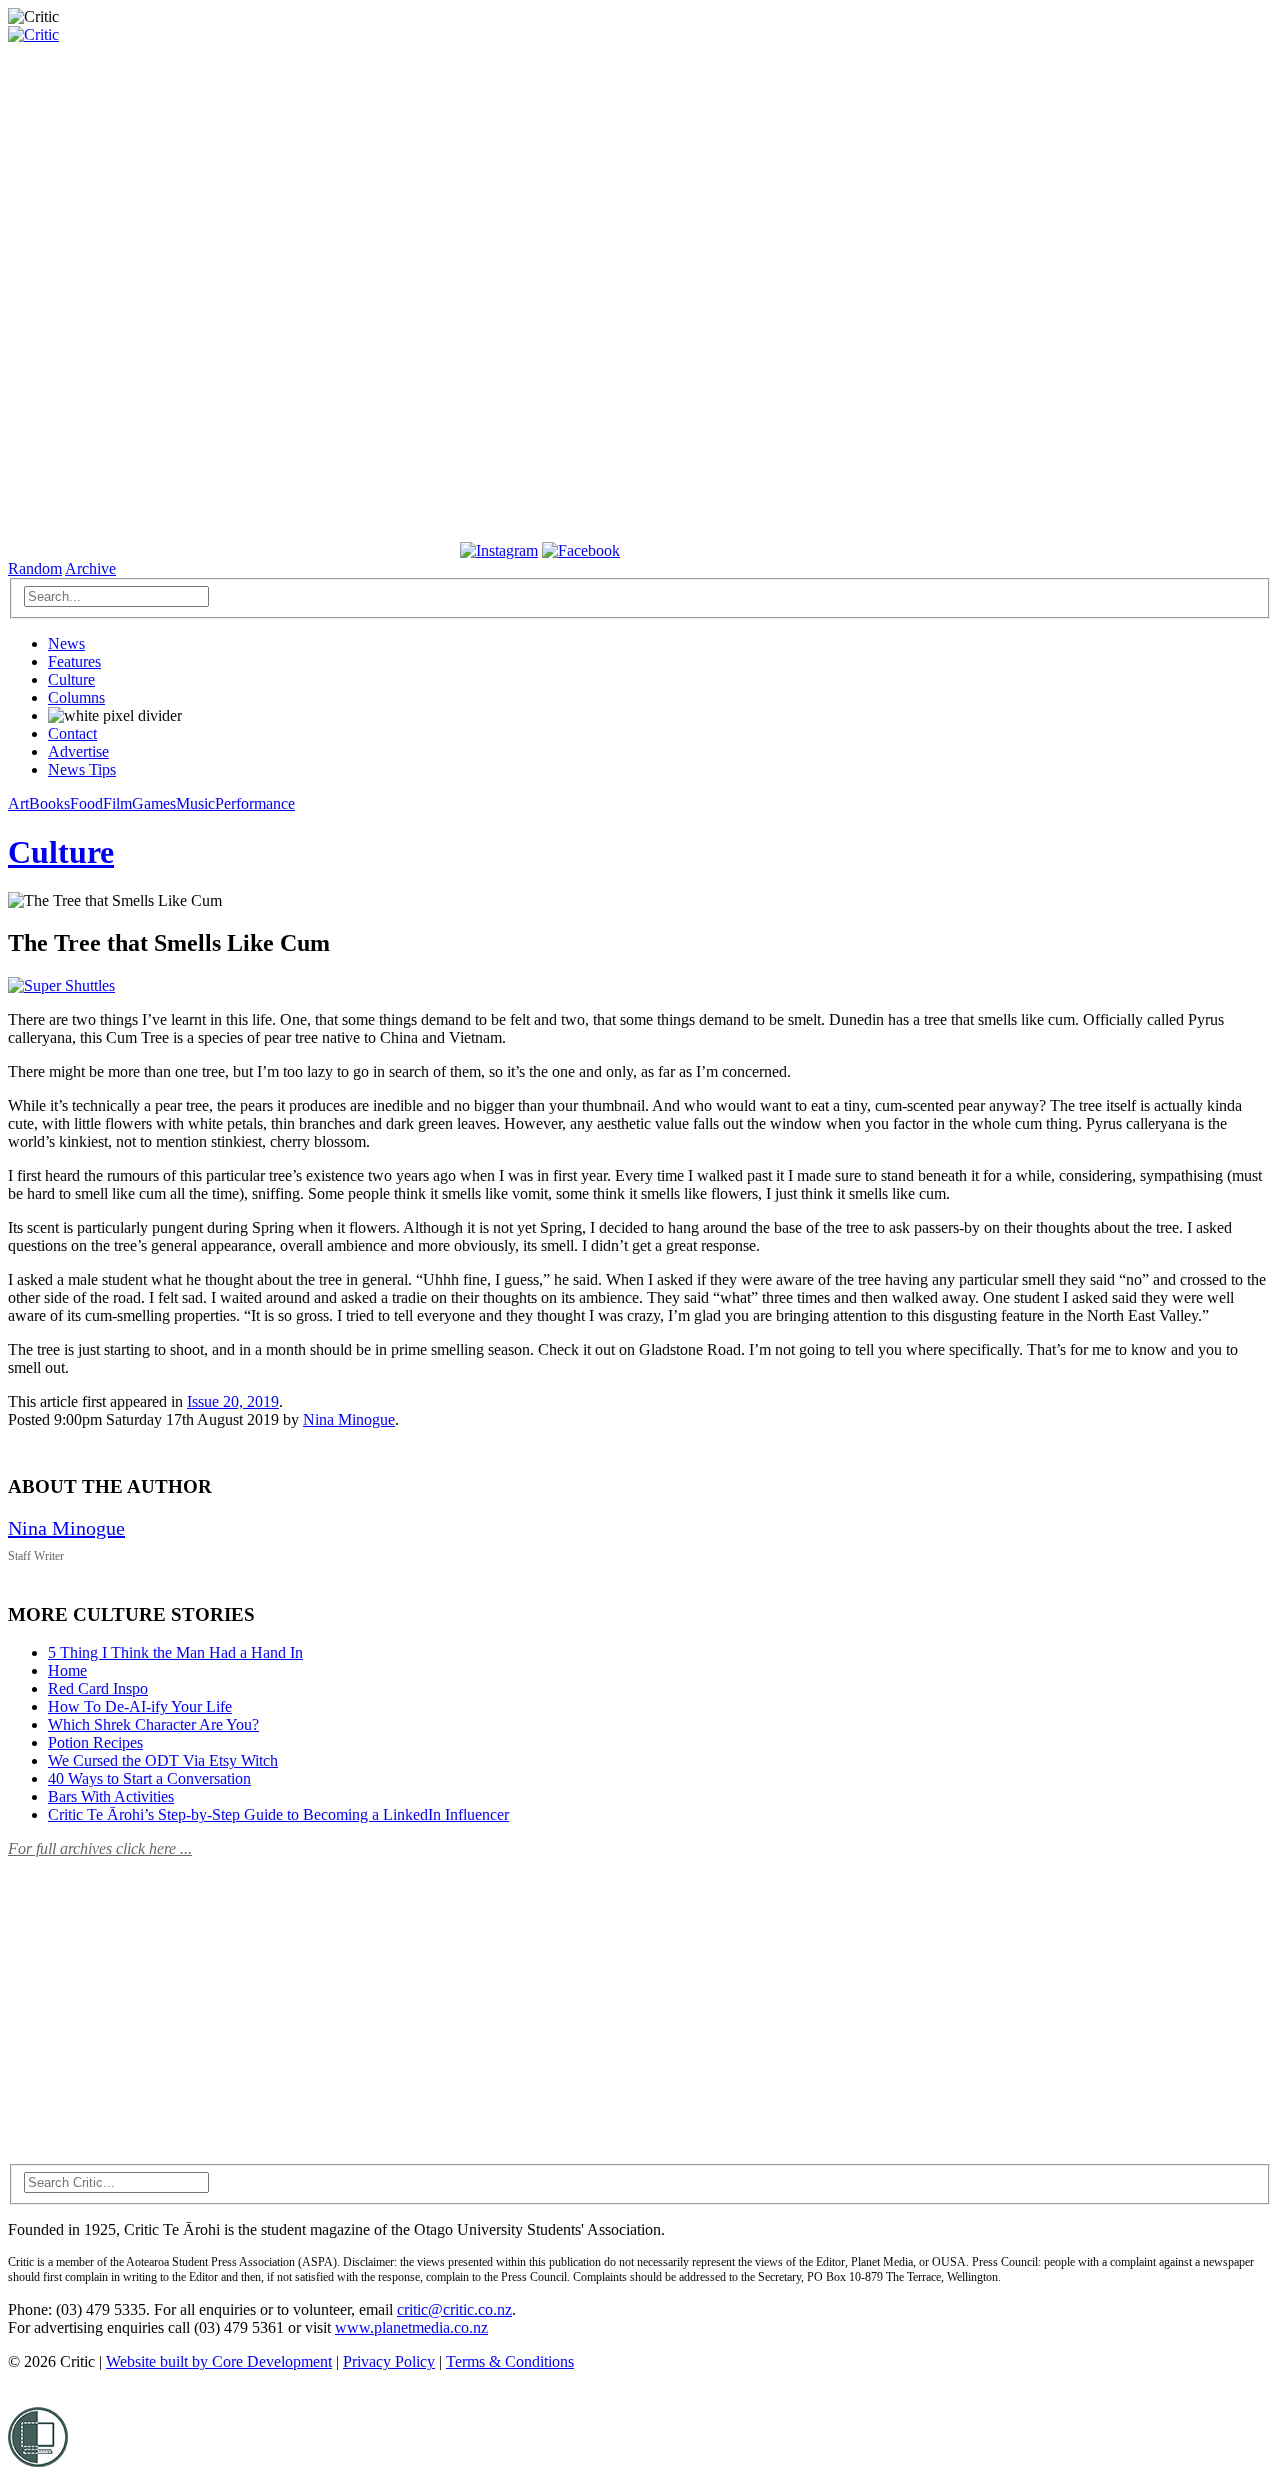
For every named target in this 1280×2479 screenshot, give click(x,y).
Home (67, 1670)
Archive (90, 568)
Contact (72, 733)
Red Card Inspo (98, 1688)
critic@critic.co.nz (454, 2309)
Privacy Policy (389, 2361)
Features (74, 661)
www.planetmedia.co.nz (411, 2327)
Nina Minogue (349, 1419)
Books (49, 803)
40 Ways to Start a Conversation (149, 1778)
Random (35, 568)
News (66, 643)
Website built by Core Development (219, 2361)
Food (86, 803)
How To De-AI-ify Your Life (140, 1706)
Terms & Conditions (510, 2361)
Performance (255, 803)
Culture (71, 679)
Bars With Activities (111, 1796)
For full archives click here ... (100, 1848)
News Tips (82, 769)
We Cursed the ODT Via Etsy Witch (163, 1760)
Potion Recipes (95, 1742)
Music (195, 803)
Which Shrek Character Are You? (153, 1724)
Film (117, 803)
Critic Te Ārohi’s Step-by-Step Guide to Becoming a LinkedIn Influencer (278, 1814)
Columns (76, 697)
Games (154, 803)
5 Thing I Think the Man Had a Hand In (175, 1652)
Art (18, 803)
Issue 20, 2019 (233, 1401)
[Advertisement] (158, 1999)
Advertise (78, 751)
